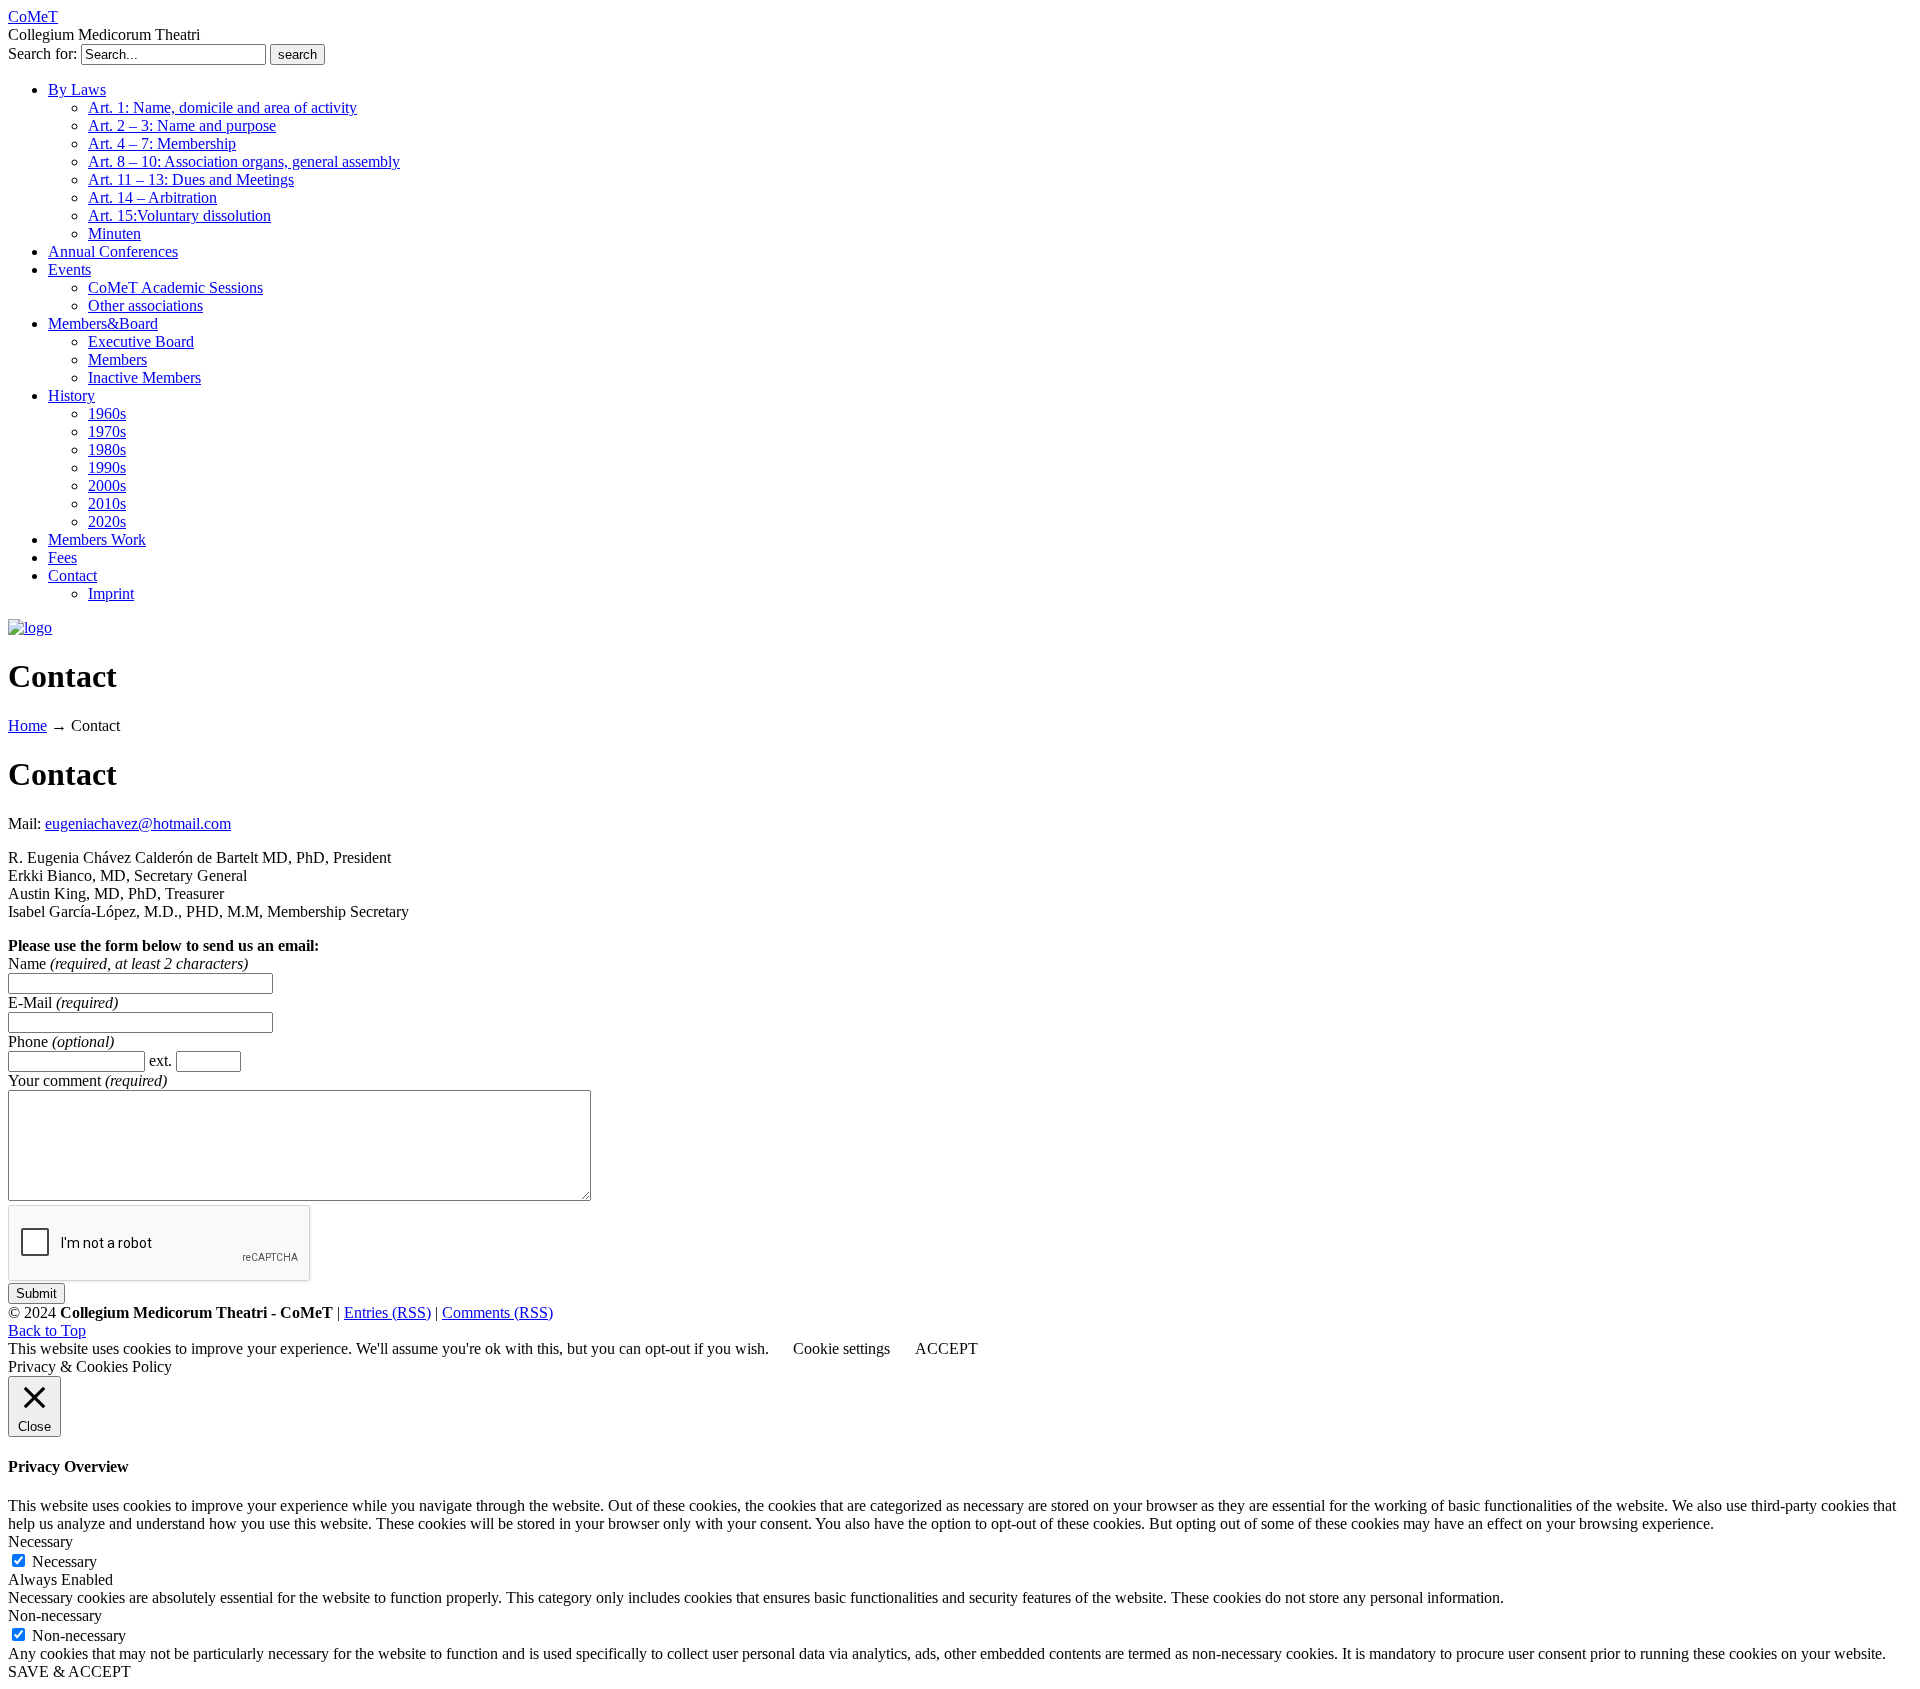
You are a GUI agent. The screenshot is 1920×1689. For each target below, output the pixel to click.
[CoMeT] (30, 627)
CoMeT (33, 16)
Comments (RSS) (497, 1312)
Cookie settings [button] (841, 1348)
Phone (30, 1041)
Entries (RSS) (387, 1312)
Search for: (42, 53)
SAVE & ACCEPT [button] (69, 1671)
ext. (162, 1060)
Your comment (56, 1080)
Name (29, 963)
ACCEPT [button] (946, 1348)
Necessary (64, 1561)
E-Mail (32, 1002)
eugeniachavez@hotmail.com (138, 823)
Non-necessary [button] (55, 1615)
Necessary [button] (40, 1541)
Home (27, 725)
